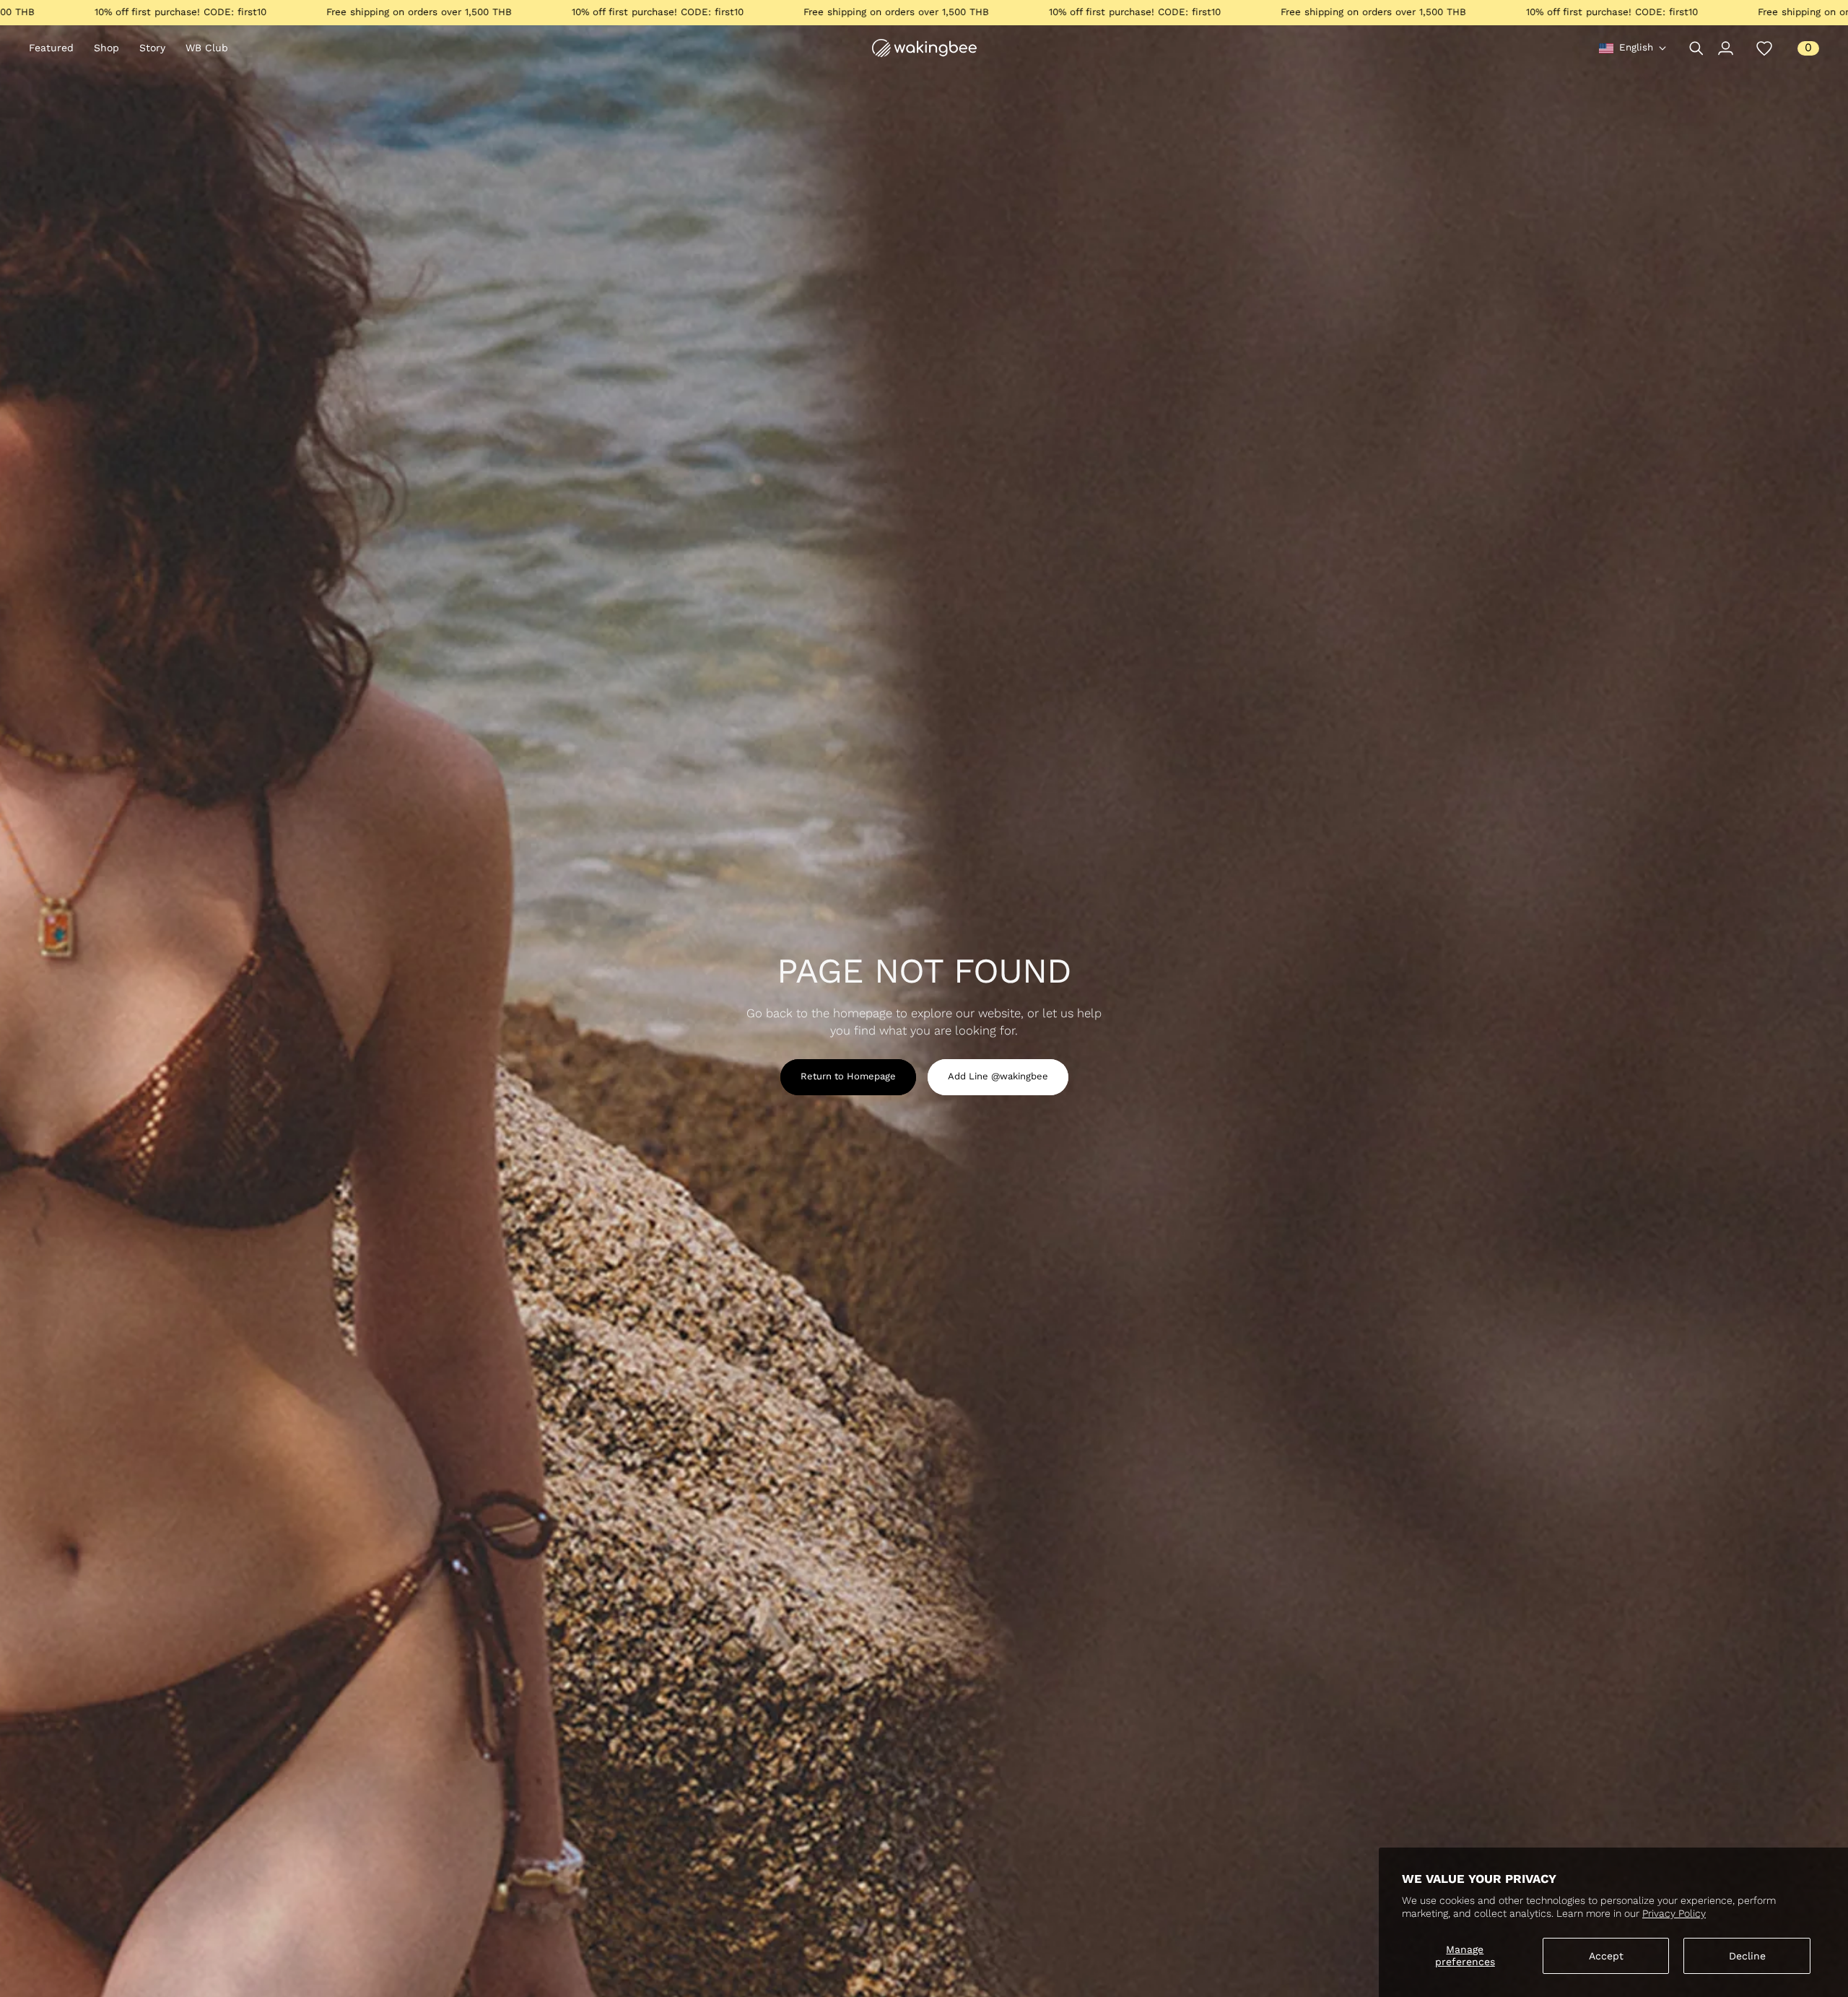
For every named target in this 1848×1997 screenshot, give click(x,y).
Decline (1747, 1956)
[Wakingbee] (924, 48)
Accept (1606, 1956)
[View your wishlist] (1764, 48)
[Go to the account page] (1725, 48)
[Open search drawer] (1696, 48)
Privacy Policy (1674, 1913)
